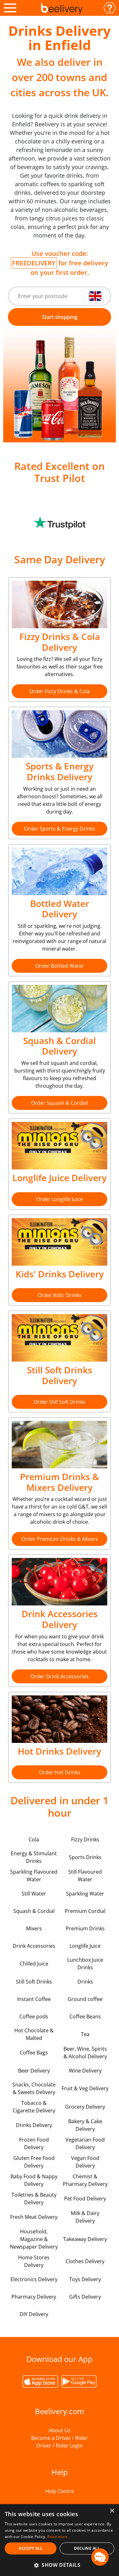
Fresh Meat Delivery (34, 2217)
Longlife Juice (85, 1946)
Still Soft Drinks (34, 1982)
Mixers (34, 1928)
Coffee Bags (34, 2053)
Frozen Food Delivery (34, 2143)
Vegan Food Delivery (85, 2162)
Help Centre (60, 2491)
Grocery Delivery (85, 2107)
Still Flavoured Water (85, 1876)
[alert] (60, 2540)
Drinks (85, 1982)
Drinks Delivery (34, 2125)
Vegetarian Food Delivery (85, 2143)
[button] (60, 2565)
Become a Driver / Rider (60, 2438)
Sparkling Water (85, 1894)
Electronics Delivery (34, 2279)
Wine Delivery (85, 2071)
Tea (85, 2034)
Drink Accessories (34, 1946)
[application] (100, 2557)
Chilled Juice (34, 1964)
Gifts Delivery (85, 2297)
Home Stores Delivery (34, 2261)
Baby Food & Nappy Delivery (34, 2180)
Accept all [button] (31, 2548)
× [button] (112, 2511)
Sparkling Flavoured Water (34, 1876)
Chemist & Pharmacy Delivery (85, 2180)
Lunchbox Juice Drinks (85, 1964)
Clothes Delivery (85, 2261)
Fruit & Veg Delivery (85, 2088)
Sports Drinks (85, 1857)
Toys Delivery (85, 2279)
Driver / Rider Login (60, 2446)
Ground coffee (85, 1999)
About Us (60, 2430)
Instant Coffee (34, 1999)
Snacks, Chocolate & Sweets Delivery (34, 2088)
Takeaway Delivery (85, 2239)
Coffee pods (34, 2016)
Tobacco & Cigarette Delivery (34, 2107)
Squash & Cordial (34, 1911)
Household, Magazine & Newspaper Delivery (34, 2239)
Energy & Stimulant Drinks (34, 1857)
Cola (34, 1839)
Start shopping (60, 317)
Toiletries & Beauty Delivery (34, 2199)
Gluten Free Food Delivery (34, 2162)
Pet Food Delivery (85, 2199)
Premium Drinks (85, 1928)
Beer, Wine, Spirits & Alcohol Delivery (85, 2053)
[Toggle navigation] (10, 8)
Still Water (34, 1894)
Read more (57, 2537)
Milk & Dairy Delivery (85, 2217)
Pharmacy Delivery (34, 2297)
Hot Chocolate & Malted (34, 2034)
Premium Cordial (85, 1911)
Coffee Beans (85, 2016)
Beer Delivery (34, 2071)
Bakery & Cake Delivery (85, 2125)
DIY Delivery (34, 2314)
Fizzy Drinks (85, 1839)
